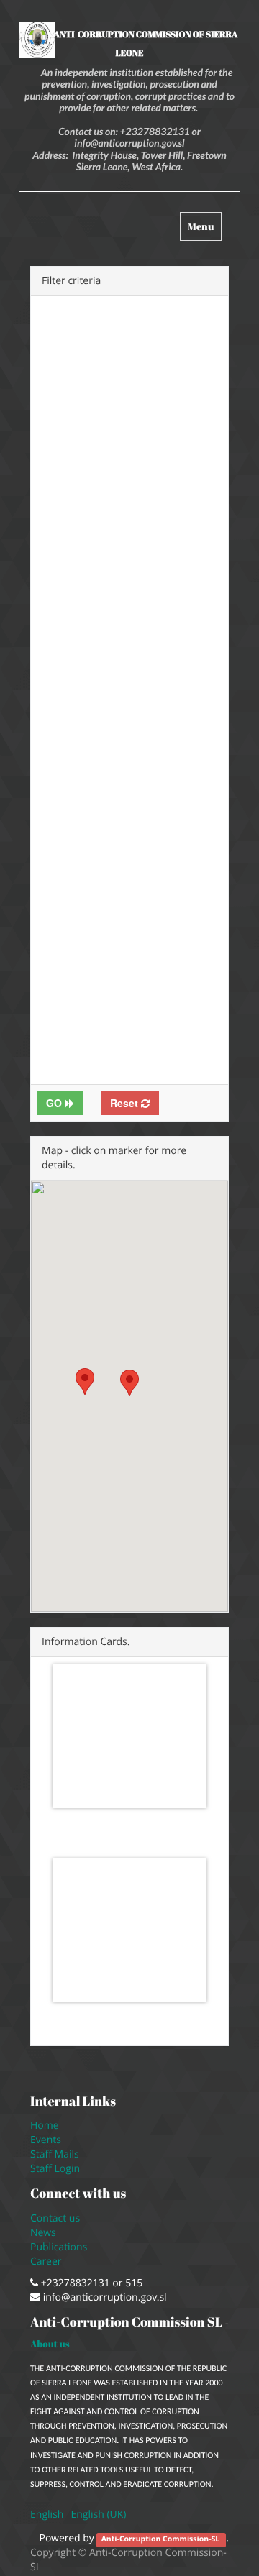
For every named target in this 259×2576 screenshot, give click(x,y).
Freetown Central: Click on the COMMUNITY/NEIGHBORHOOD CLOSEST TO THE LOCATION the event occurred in (179, 617)
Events (46, 2140)
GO (55, 1103)
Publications (60, 2247)
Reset (126, 1103)
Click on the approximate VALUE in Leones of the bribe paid (74, 857)
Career (47, 2261)
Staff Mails (57, 2154)
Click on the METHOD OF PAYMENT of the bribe (178, 747)
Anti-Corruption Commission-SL (162, 2539)
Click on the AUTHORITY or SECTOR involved (174, 384)
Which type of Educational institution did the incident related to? (74, 1003)
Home (45, 2126)
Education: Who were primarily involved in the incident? (177, 996)
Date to (158, 303)
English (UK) (98, 2515)
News (43, 2233)
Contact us (55, 2218)
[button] (129, 1383)
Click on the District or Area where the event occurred (178, 486)
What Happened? (68, 369)
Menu (204, 230)
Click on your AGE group (171, 908)
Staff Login (55, 2169)
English (47, 2515)
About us (50, 2344)
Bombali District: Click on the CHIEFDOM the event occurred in (79, 595)
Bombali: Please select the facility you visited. (79, 747)
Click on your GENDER (171, 835)
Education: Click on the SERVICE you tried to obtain (78, 486)
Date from (65, 303)
